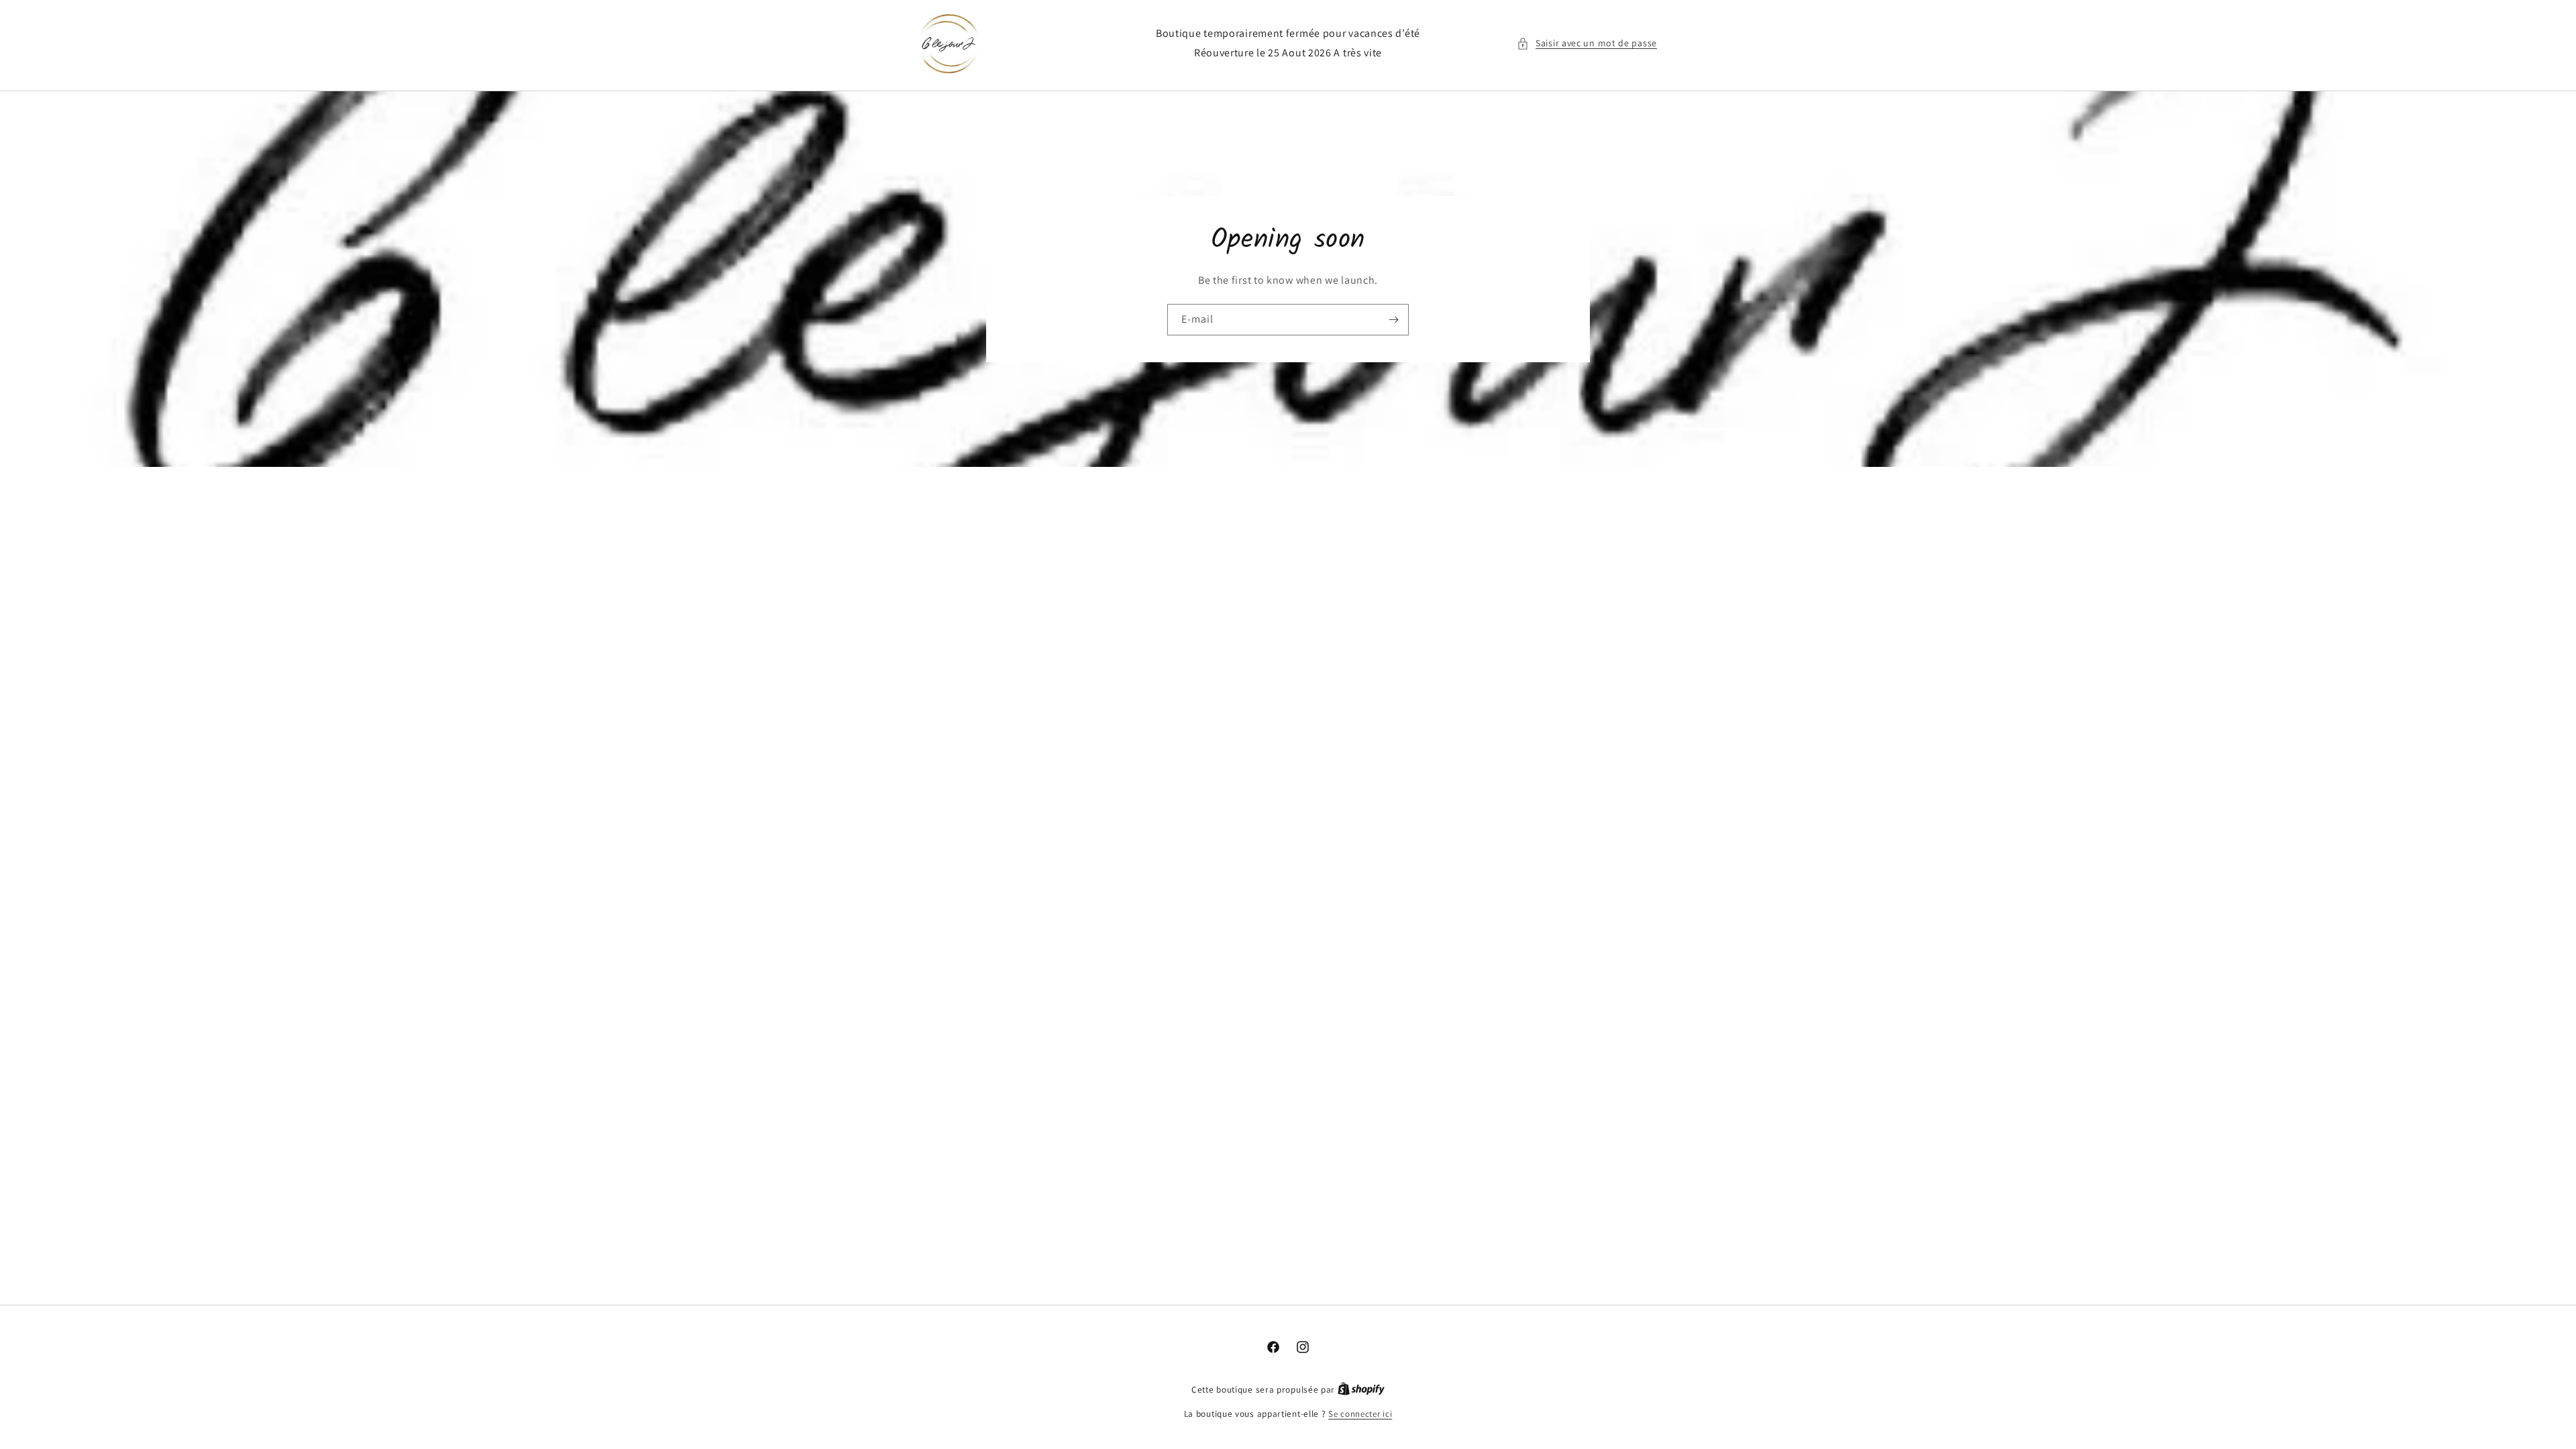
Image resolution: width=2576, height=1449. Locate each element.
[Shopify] (1361, 1390)
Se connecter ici (1360, 1414)
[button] (1587, 43)
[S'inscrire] (1393, 320)
